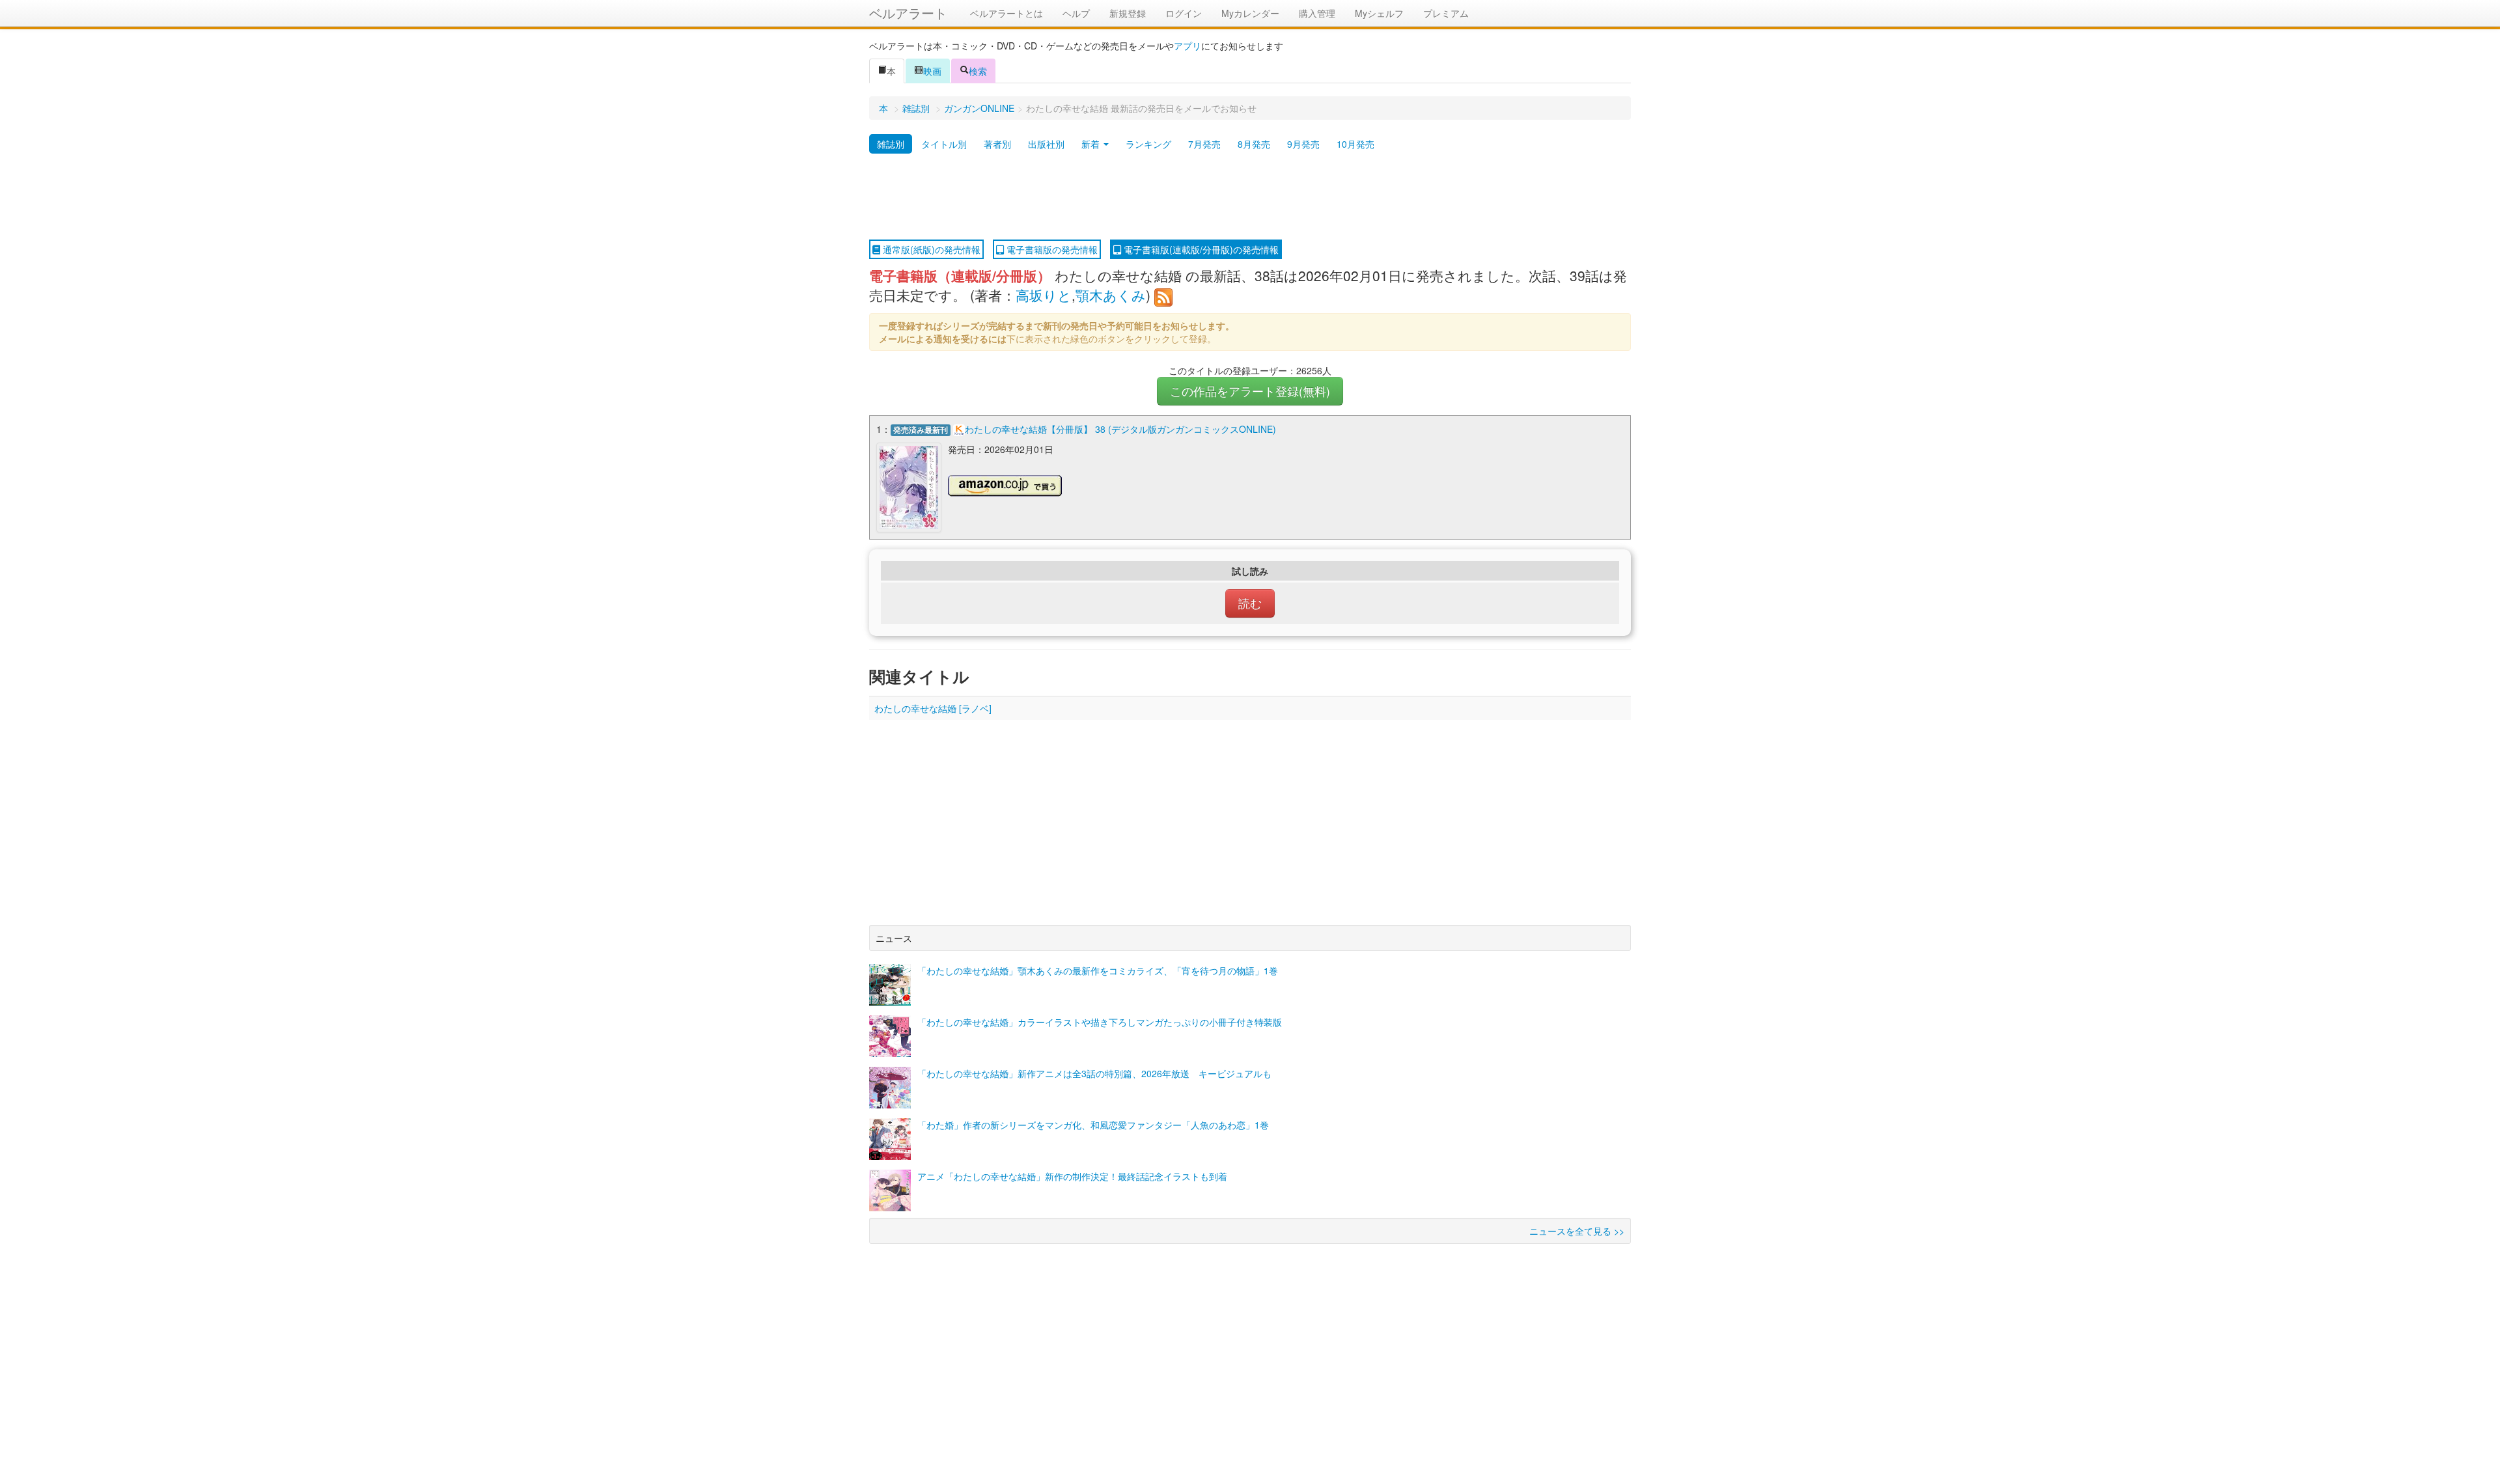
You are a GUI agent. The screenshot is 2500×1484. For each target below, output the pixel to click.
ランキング (1148, 144)
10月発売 (1355, 144)
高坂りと (1044, 295)
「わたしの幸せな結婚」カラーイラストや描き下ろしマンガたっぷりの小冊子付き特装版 (1100, 1022)
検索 (978, 71)
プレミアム (1446, 13)
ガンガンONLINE (979, 108)
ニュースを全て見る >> (1577, 1231)
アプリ (1187, 46)
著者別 (997, 144)
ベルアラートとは (1007, 13)
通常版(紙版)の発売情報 (930, 249)
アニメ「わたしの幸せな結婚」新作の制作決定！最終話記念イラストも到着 (1072, 1176)
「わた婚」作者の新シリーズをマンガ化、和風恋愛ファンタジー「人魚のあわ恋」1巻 (1093, 1125)
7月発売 (1204, 144)
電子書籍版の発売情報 (1051, 249)
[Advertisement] (1250, 197)
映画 (932, 71)
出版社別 (1046, 144)
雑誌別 (916, 108)
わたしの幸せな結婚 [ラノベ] (933, 708)
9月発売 (1303, 144)
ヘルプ (1076, 13)
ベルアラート (908, 13)
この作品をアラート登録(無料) (1250, 391)
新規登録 (1128, 13)
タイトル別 (944, 144)
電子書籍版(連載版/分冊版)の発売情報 (1200, 249)
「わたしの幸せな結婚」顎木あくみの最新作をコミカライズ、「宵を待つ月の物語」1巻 (1098, 970)
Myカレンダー (1250, 13)
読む (1250, 603)
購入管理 (1317, 13)
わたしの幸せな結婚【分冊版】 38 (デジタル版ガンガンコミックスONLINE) (1120, 429)
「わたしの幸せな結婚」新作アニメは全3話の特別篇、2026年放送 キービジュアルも (1094, 1073)
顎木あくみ (1111, 295)
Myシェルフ (1379, 13)
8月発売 (1254, 144)
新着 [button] (1092, 144)
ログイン (1184, 13)
